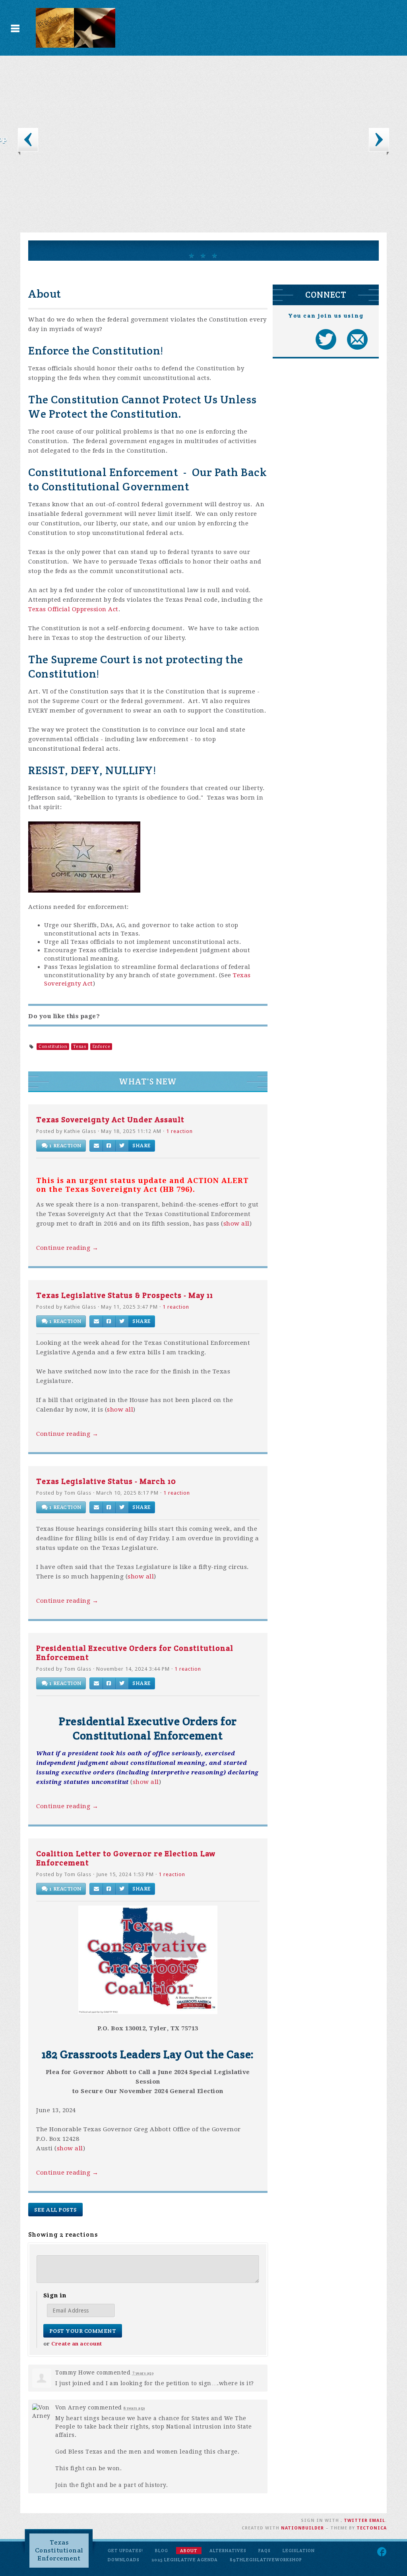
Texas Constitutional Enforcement (59, 2550)
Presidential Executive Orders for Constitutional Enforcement (135, 1653)
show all (236, 1224)
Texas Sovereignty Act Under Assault (110, 1119)
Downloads (124, 2560)
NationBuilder (302, 2528)
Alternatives (228, 2551)
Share (141, 1146)
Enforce (101, 1047)
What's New (148, 1082)
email (377, 2521)
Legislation (299, 2551)
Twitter (356, 2521)
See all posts (55, 2210)
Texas (80, 1047)
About (189, 2551)
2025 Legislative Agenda (185, 2560)
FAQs (265, 2551)
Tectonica (372, 2528)
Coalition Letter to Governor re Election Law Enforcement (126, 1858)
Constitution (53, 1047)
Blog (162, 2551)
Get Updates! (125, 2551)
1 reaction (179, 1131)
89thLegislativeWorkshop (266, 2560)
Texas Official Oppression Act (73, 609)
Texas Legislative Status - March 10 (106, 1481)
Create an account (77, 2344)
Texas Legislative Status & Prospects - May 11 (125, 1295)
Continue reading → (67, 1248)
